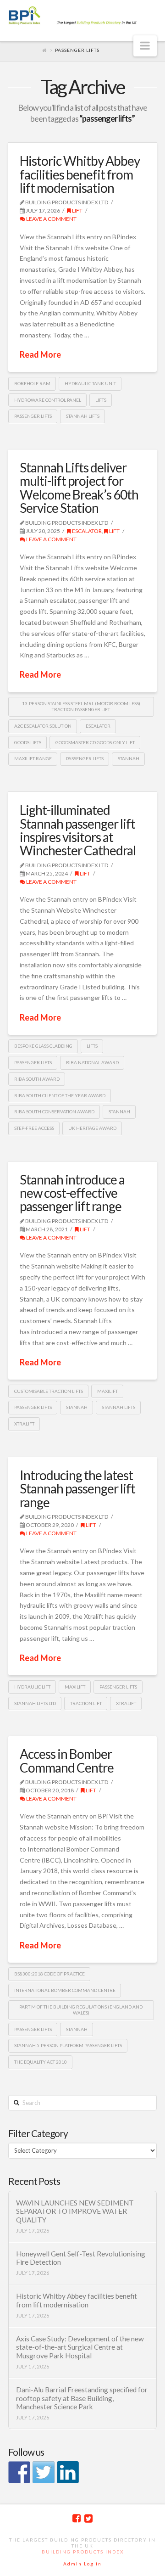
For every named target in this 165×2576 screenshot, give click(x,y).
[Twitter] (88, 2518)
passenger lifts (33, 416)
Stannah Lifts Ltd (35, 1703)
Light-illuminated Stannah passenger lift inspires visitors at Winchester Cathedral (78, 830)
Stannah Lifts (83, 416)
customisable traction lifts (49, 1391)
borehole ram (32, 383)
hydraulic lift (32, 1687)
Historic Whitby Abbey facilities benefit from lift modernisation (80, 174)
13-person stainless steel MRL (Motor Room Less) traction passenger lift (81, 706)
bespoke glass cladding (43, 1046)
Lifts (101, 400)
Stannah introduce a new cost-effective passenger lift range (72, 1193)
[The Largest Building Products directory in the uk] (82, 16)
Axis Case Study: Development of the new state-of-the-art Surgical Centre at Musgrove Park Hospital (80, 2347)
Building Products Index (83, 2552)
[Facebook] (77, 2518)
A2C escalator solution (43, 726)
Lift (77, 210)
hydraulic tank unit (90, 383)
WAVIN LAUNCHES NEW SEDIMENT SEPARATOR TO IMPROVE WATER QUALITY (75, 2211)
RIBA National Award (92, 1062)
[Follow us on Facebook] (19, 2472)
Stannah (129, 758)
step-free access (34, 1128)
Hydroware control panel (48, 400)
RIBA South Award (37, 1079)
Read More (40, 354)
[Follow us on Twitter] (44, 2472)
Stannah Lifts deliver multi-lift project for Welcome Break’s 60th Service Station (79, 488)
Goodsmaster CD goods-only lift (95, 742)
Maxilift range (33, 758)
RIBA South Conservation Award (54, 1111)
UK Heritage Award (92, 1128)
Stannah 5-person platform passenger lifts (68, 2045)
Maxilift (107, 1391)
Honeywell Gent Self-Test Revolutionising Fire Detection (81, 2258)
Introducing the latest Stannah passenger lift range (77, 1489)
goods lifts (28, 742)
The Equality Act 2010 (41, 2062)
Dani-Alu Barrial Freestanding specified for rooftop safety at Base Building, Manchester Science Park (82, 2398)
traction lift (86, 1703)
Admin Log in (82, 2564)
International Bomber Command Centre (65, 1990)
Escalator (86, 531)
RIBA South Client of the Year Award (60, 1095)
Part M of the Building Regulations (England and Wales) (81, 2010)
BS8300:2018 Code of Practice (49, 1974)
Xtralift (24, 1424)
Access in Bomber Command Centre (67, 1760)
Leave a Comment (51, 219)
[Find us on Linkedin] (68, 2472)
